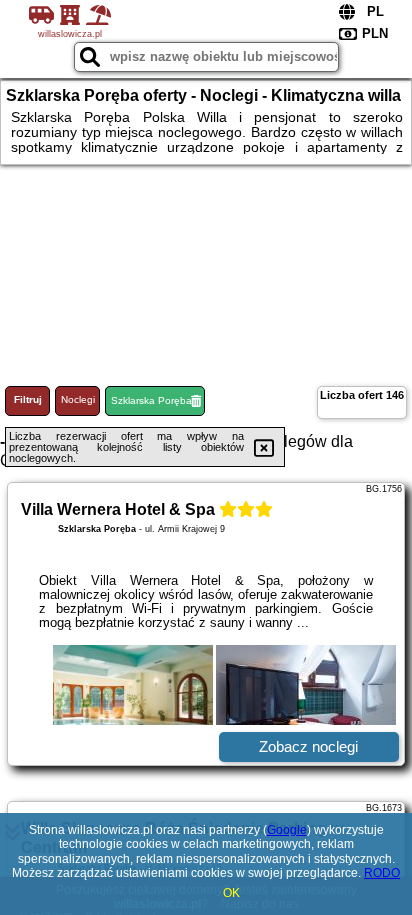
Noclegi (78, 399)
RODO (382, 873)
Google (287, 830)
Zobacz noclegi (308, 746)
